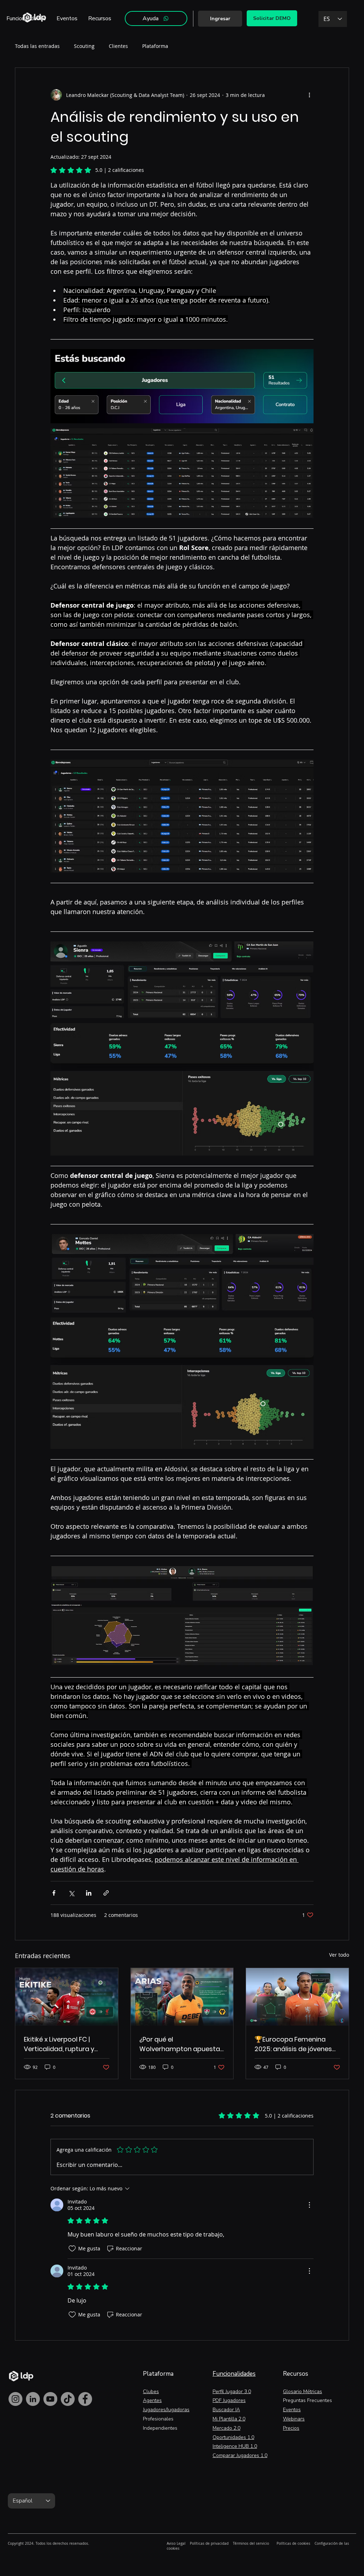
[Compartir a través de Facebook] (54, 1893)
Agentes (152, 2400)
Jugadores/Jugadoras (166, 2410)
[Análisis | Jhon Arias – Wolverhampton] (182, 1997)
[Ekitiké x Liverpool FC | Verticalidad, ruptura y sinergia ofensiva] (67, 1997)
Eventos (292, 2410)
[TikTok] (68, 2399)
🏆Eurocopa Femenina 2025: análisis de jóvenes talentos (293, 2044)
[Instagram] (15, 2399)
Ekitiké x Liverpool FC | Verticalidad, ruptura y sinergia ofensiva (59, 2044)
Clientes (118, 46)
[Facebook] (85, 2399)
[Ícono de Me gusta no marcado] (72, 2249)
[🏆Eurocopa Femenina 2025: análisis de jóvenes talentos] (297, 1997)
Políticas (197, 2544)
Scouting (84, 46)
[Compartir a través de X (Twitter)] (71, 1893)
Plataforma (155, 46)
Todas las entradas (37, 46)
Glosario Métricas (303, 2392)
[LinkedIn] (33, 2399)
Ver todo (339, 1955)
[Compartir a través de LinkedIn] (89, 1893)
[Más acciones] (309, 95)
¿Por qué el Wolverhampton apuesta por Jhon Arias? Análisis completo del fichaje (180, 2044)
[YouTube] (50, 2399)
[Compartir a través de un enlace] (106, 1893)
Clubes (151, 2392)
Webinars (294, 2419)
